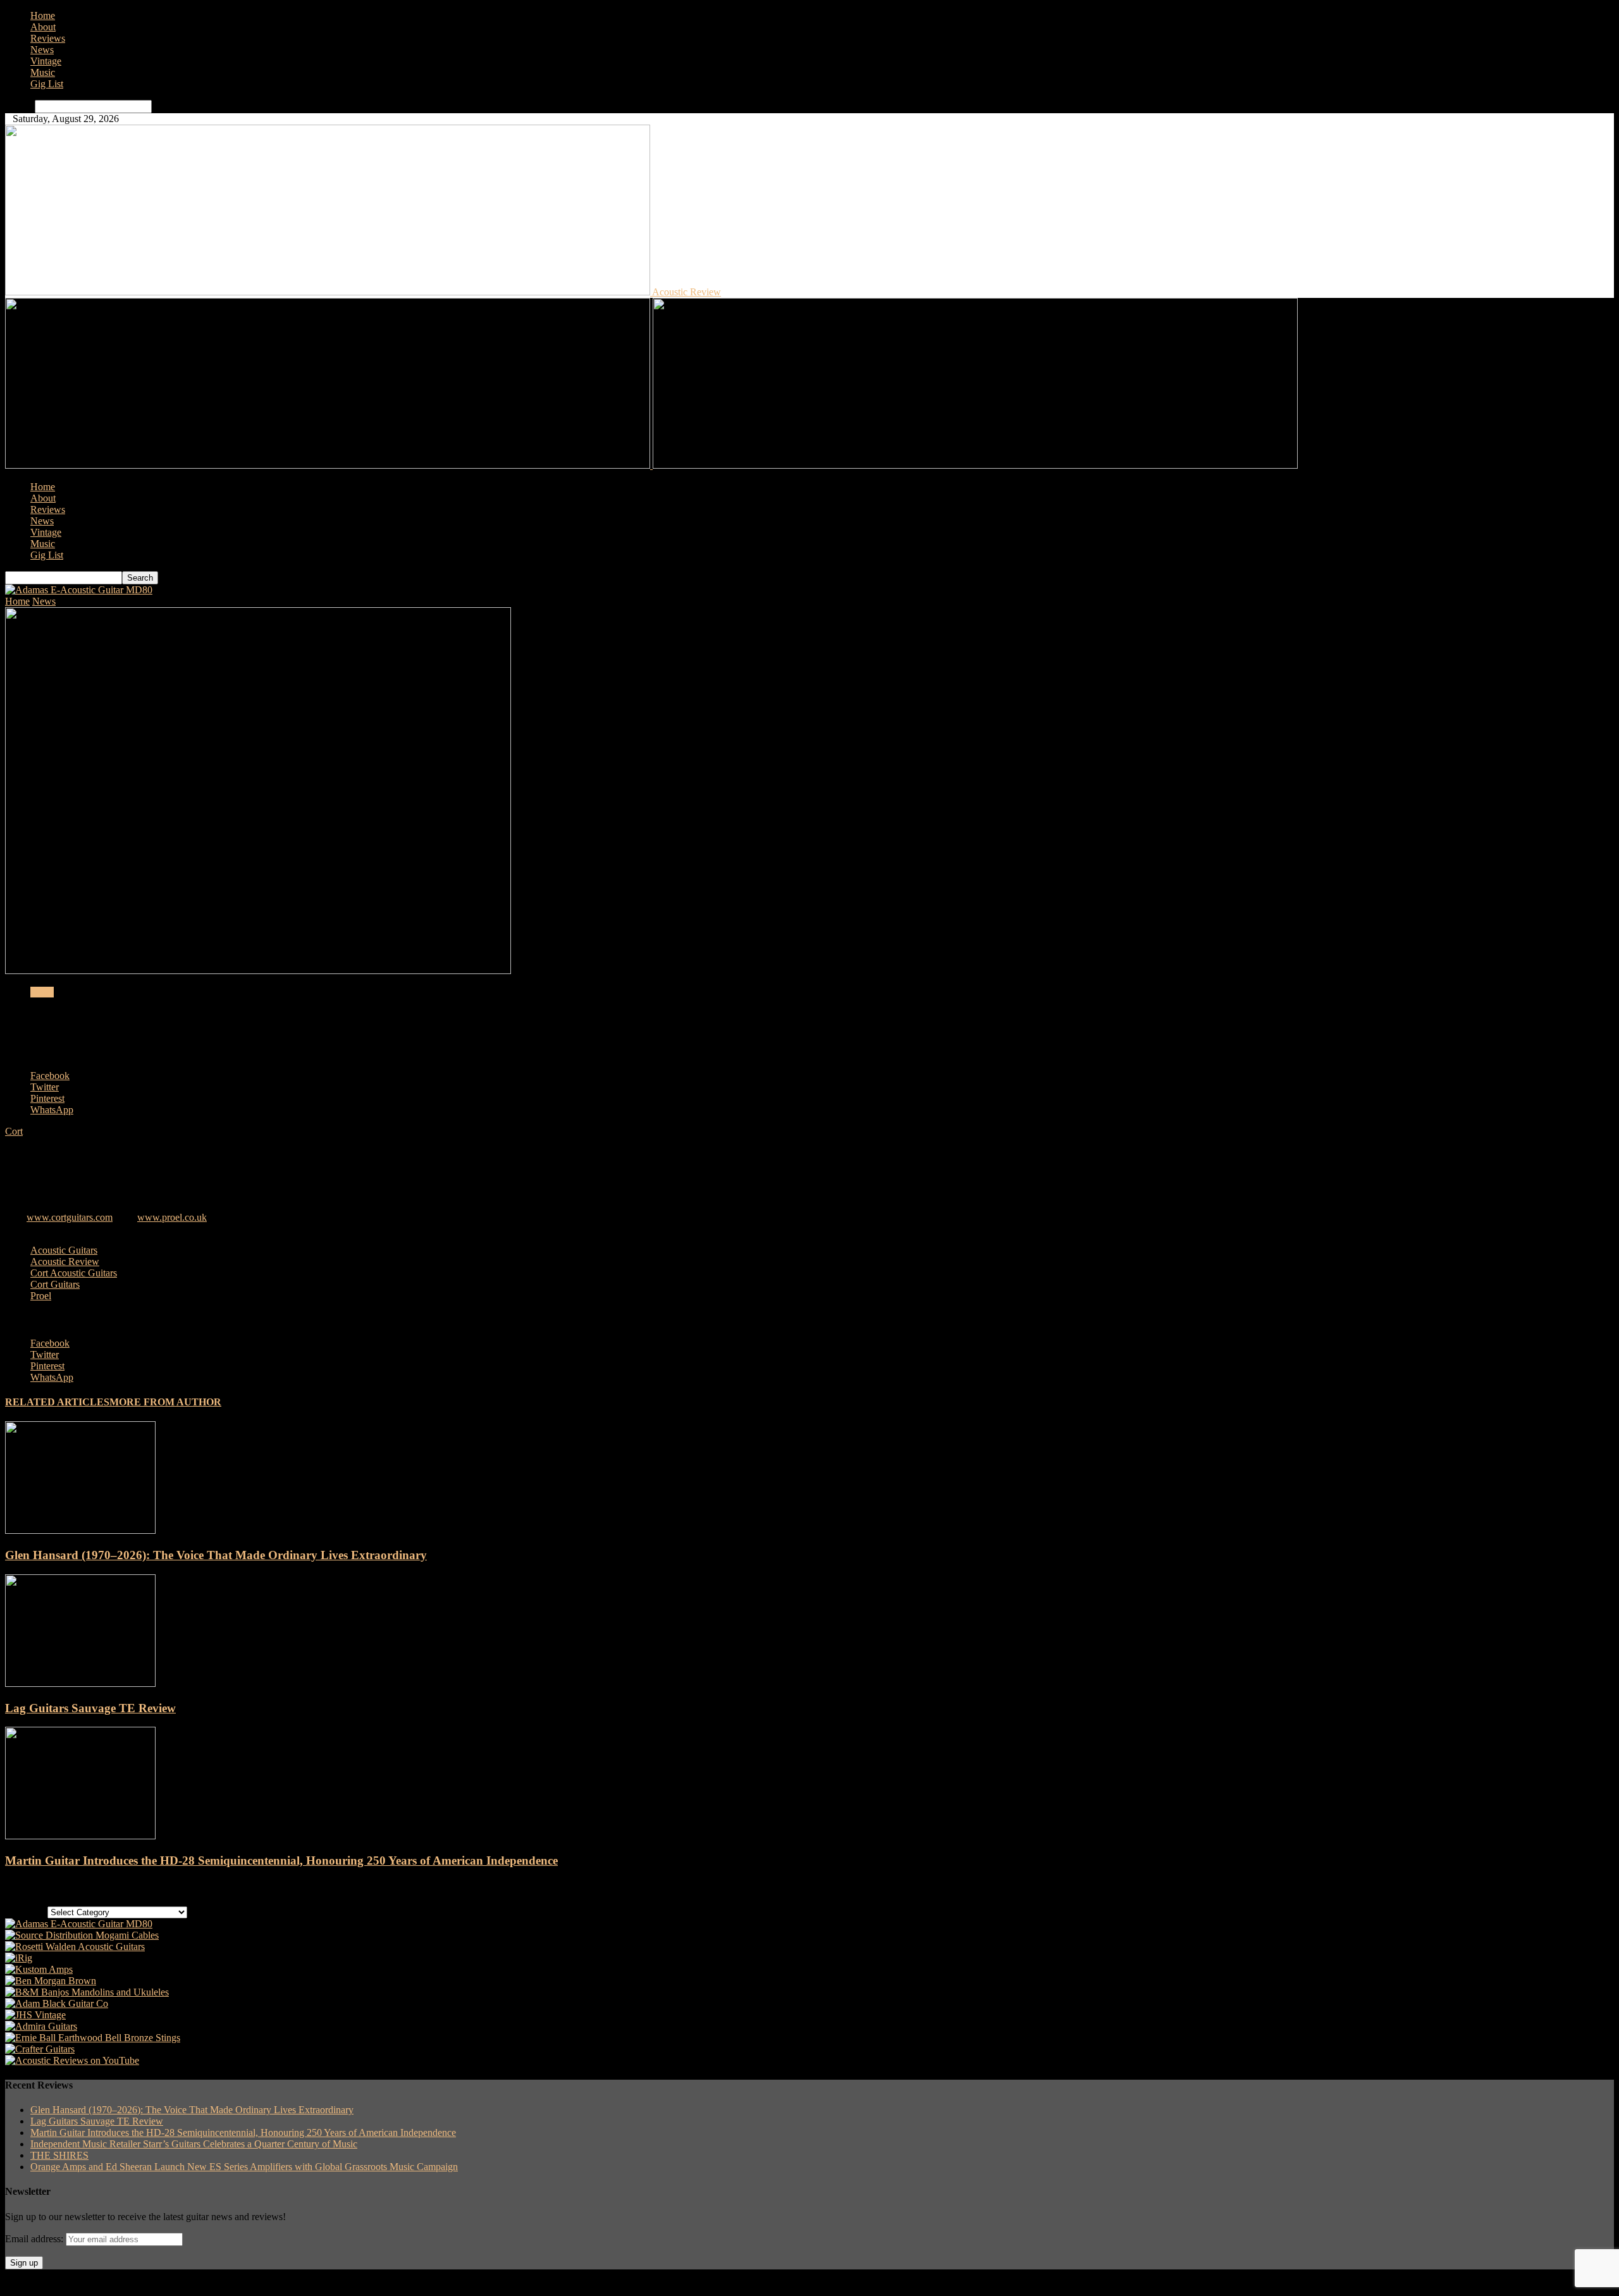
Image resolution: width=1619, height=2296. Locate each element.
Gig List (47, 84)
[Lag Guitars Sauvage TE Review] (80, 1683)
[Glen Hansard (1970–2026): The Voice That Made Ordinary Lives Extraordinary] (80, 1530)
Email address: (35, 2239)
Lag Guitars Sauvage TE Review (90, 1708)
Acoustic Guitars (64, 1250)
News (42, 50)
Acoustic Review (65, 1262)
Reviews (48, 38)
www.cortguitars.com (70, 1217)
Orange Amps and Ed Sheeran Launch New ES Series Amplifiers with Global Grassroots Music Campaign (244, 2167)
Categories (26, 1912)
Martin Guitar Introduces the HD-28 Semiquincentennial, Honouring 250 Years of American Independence (281, 1861)
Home (43, 15)
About (43, 27)
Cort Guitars (55, 1284)
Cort (14, 1131)
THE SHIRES (59, 2155)
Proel (41, 1296)
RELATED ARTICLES (57, 1402)
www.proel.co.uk (172, 1217)
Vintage (46, 61)
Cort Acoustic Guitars (74, 1273)
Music (43, 72)
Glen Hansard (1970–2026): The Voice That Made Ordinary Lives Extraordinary (216, 1555)
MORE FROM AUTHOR (165, 1402)
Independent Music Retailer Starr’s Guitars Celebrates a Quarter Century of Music (194, 2144)
